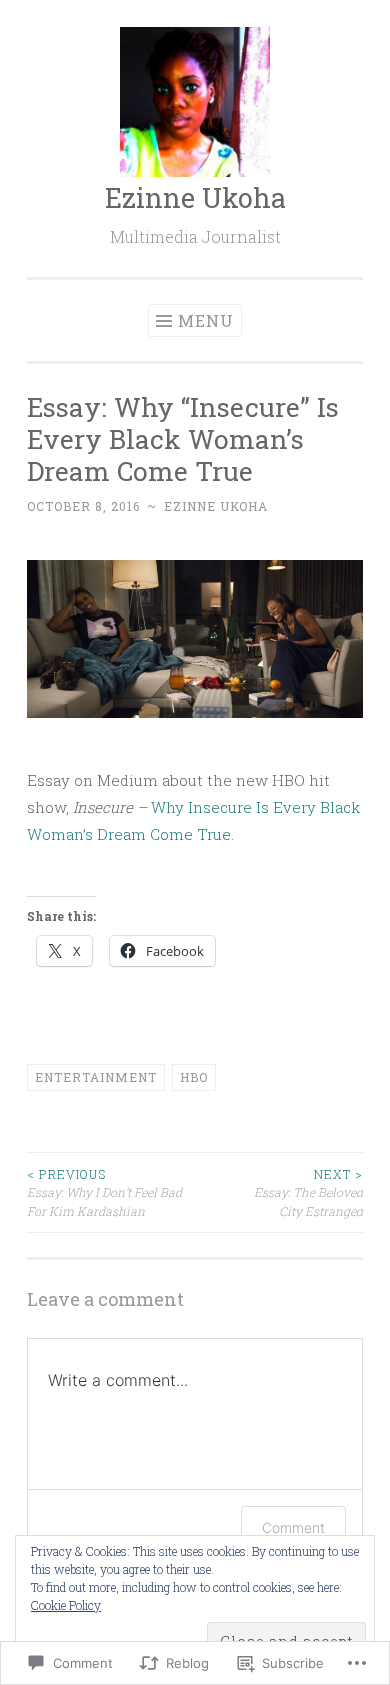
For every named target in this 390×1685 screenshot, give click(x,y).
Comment (293, 1527)
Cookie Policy (66, 1605)
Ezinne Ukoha (195, 197)
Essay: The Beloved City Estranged (308, 1192)
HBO (194, 1077)
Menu (206, 320)
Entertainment (96, 1077)
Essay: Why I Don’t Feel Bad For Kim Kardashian (104, 1192)
